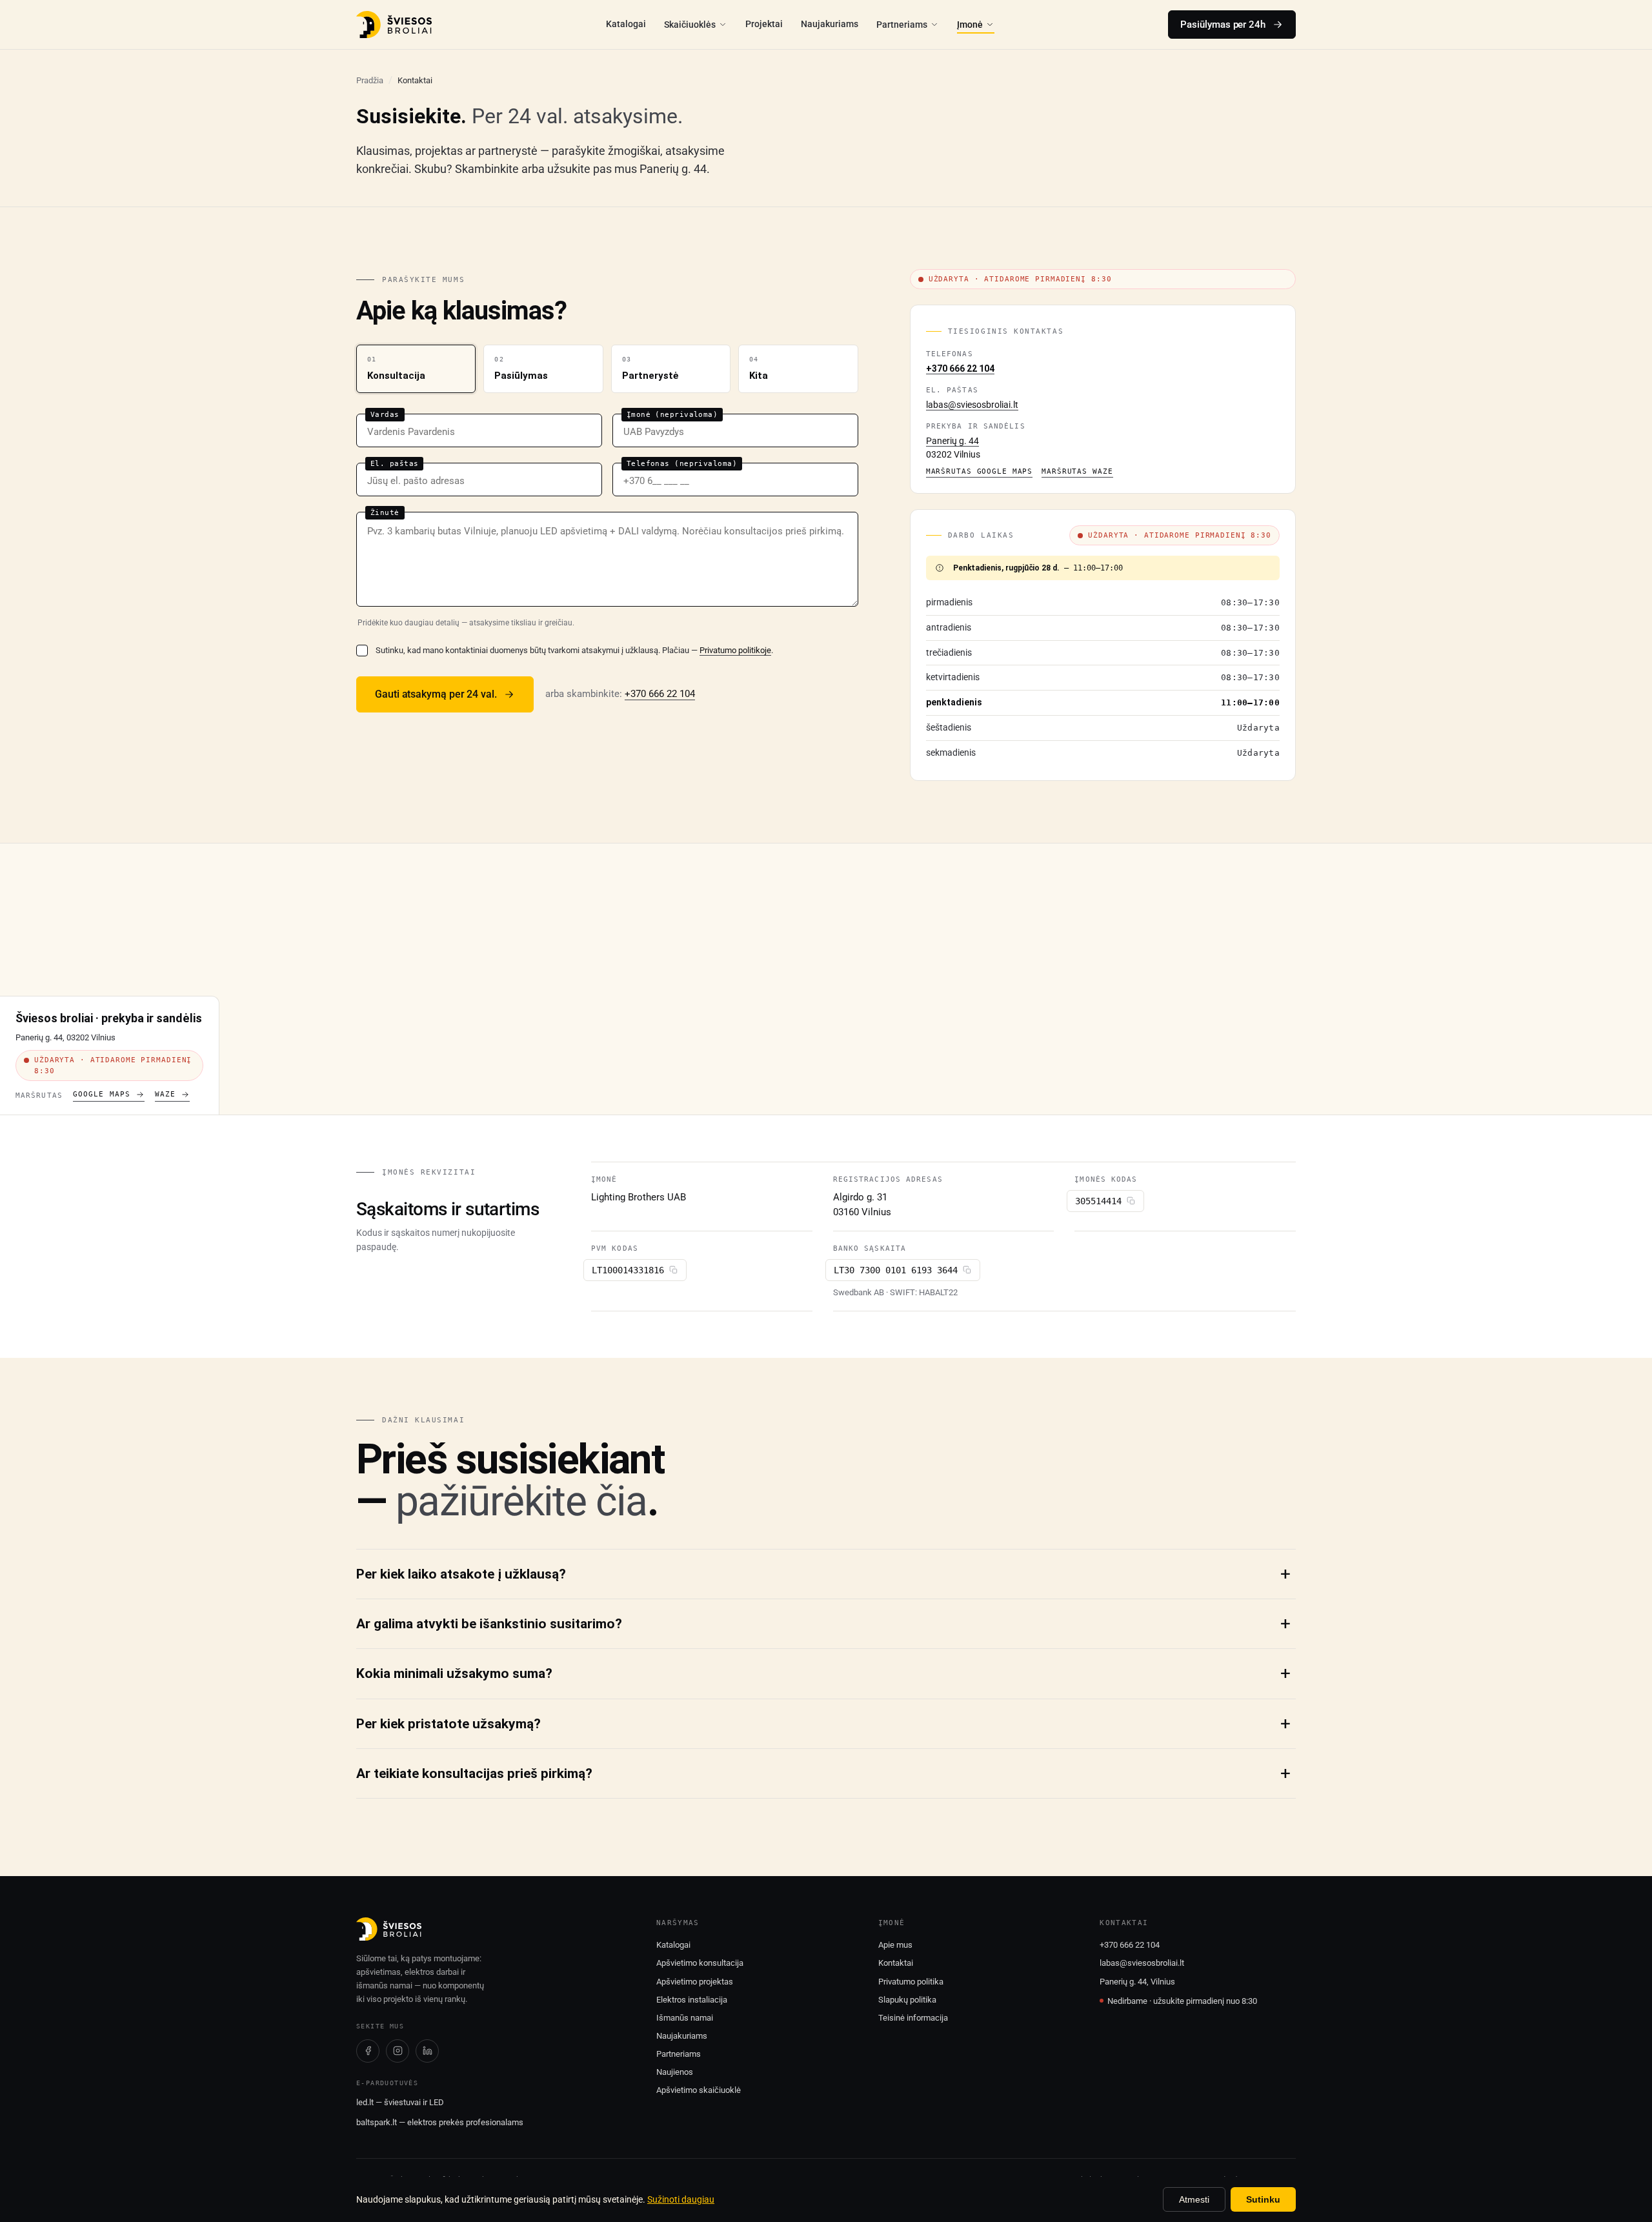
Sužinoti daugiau (681, 2199)
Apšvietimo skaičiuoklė (699, 2090)
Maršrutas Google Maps (979, 471)
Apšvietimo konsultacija (700, 1963)
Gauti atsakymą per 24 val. (436, 694)
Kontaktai (896, 1963)
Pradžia (370, 80)
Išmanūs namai (685, 2018)
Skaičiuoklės (690, 25)
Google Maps (102, 1094)
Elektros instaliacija (692, 2000)
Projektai (764, 24)
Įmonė (970, 25)
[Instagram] (398, 2051)
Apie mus (895, 1945)
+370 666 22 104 (660, 694)
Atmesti (1194, 2199)
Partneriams (902, 25)
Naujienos (675, 2072)
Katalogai (626, 24)
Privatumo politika (911, 1982)
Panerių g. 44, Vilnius (1137, 1982)
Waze (165, 1094)
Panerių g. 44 (952, 441)
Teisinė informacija (913, 2018)
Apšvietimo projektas (695, 1982)
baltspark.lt (377, 2122)
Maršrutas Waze (1077, 471)
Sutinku (1263, 2199)
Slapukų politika (907, 2000)
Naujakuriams (830, 24)
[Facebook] (368, 2051)
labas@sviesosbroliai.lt (972, 405)
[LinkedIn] (427, 2051)
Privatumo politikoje (735, 650)
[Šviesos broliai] (394, 25)
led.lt (365, 2102)
